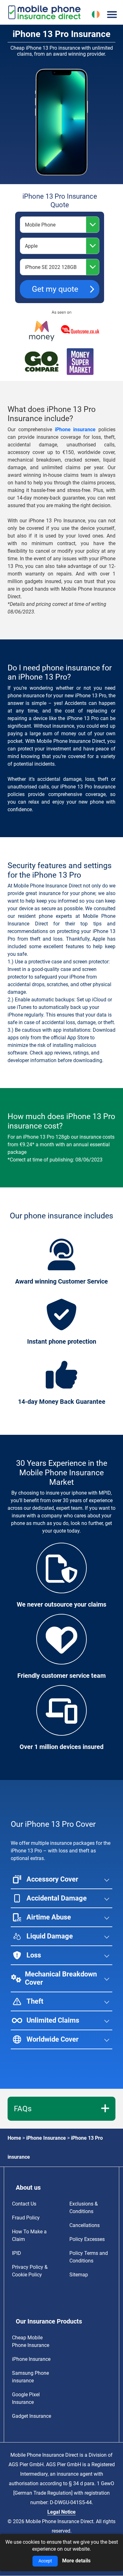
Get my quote (55, 289)
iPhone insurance (75, 429)
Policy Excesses (87, 2239)
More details (76, 2561)
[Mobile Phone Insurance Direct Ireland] (36, 12)
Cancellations (85, 2225)
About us (28, 2187)
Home (14, 2138)
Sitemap (79, 2275)
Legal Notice (61, 2512)
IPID (17, 2253)
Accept (45, 2561)
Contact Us (24, 2204)
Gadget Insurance (32, 2416)
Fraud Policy (26, 2218)
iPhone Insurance (46, 2138)
